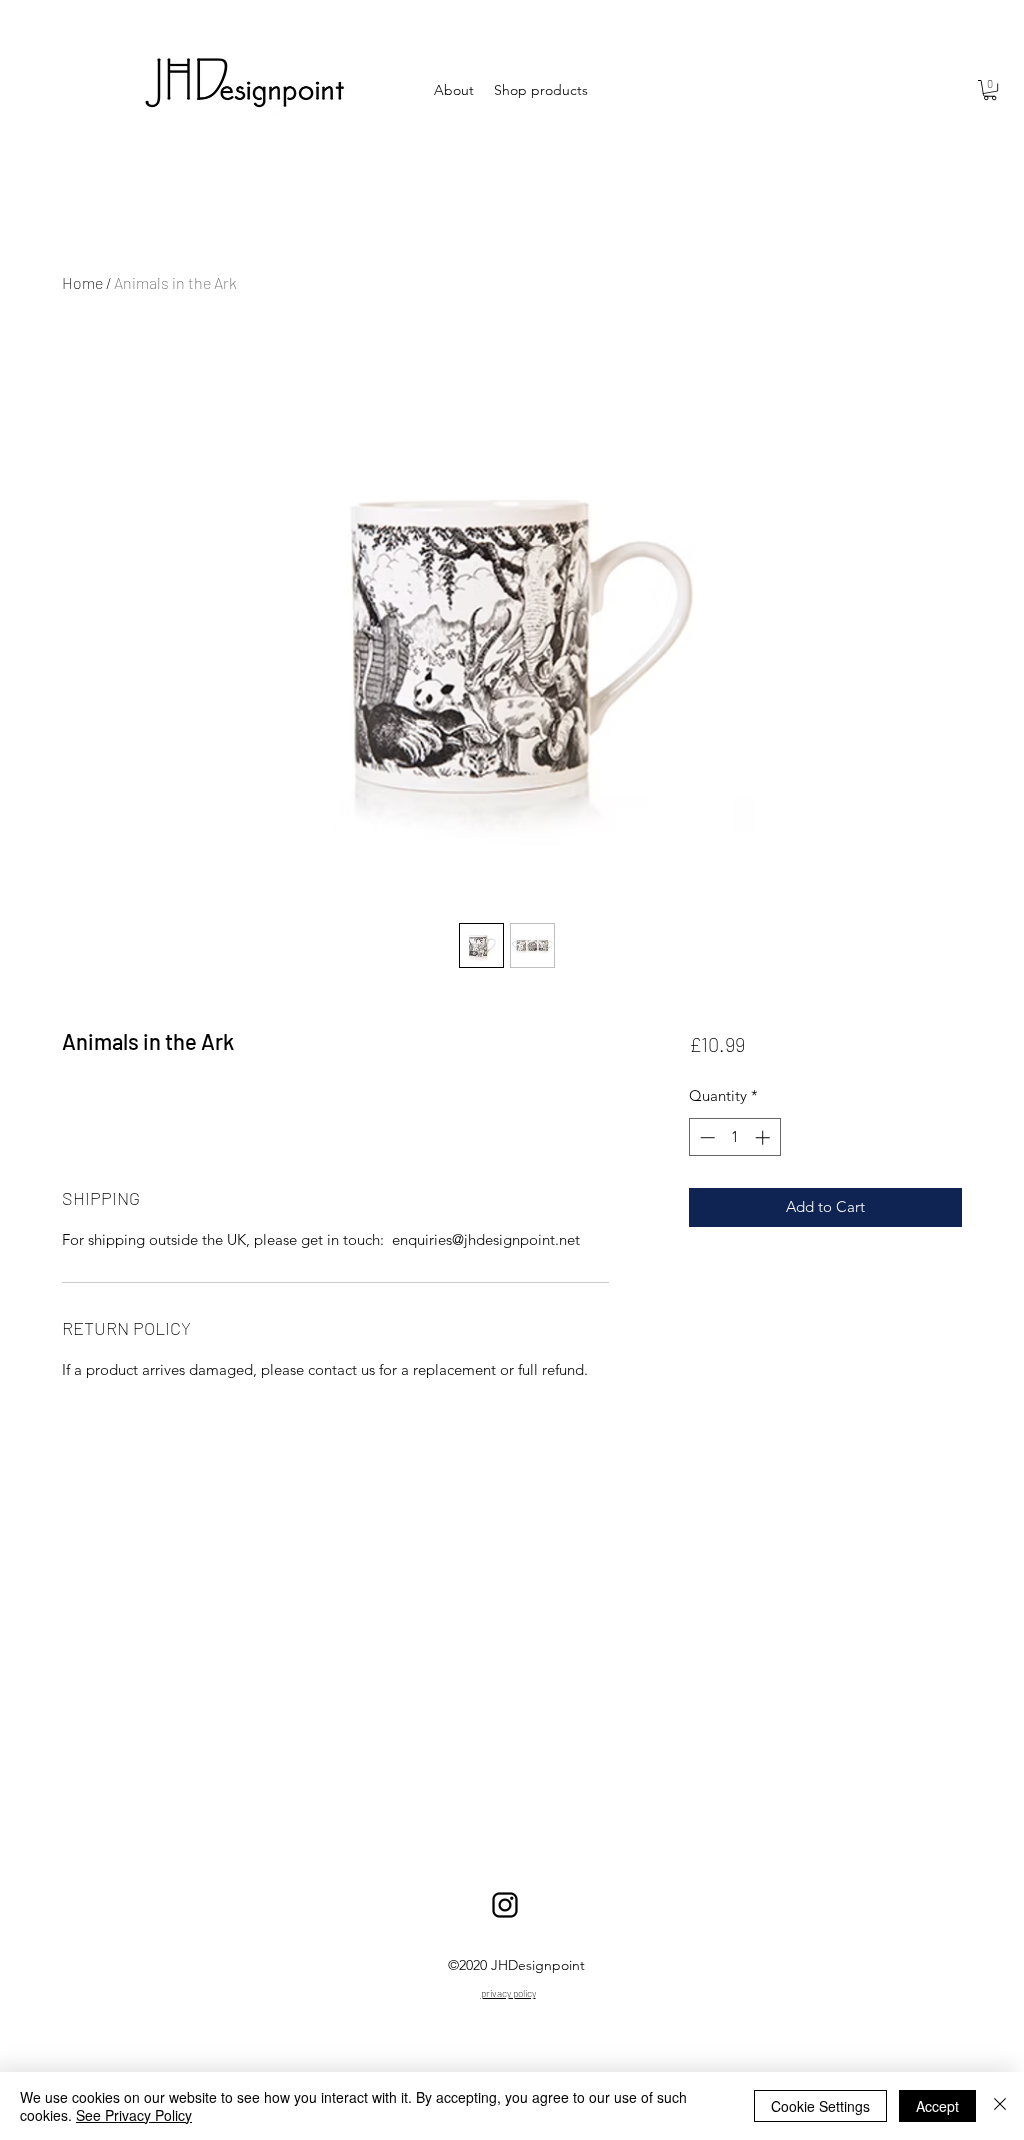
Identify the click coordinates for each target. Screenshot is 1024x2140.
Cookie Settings (820, 2106)
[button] (990, 90)
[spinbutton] (734, 1137)
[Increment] (764, 1137)
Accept (937, 2106)
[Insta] (505, 1905)
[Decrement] (705, 1137)
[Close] (1000, 2106)
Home (82, 282)
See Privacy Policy (134, 2115)
